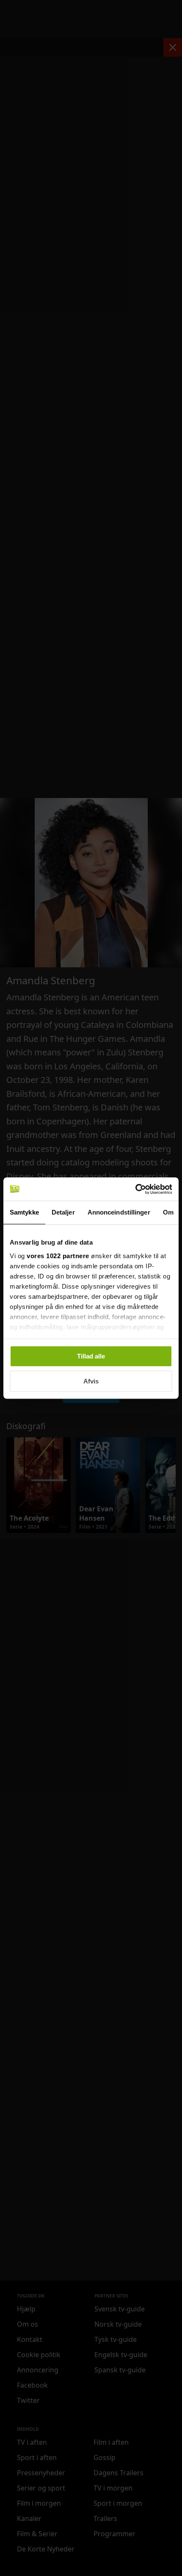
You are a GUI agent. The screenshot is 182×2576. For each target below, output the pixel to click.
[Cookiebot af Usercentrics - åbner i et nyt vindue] (135, 1189)
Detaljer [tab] (63, 1212)
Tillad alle (91, 1356)
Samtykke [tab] (24, 1212)
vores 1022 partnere (58, 1256)
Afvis (91, 1381)
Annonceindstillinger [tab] (119, 1212)
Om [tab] (168, 1212)
